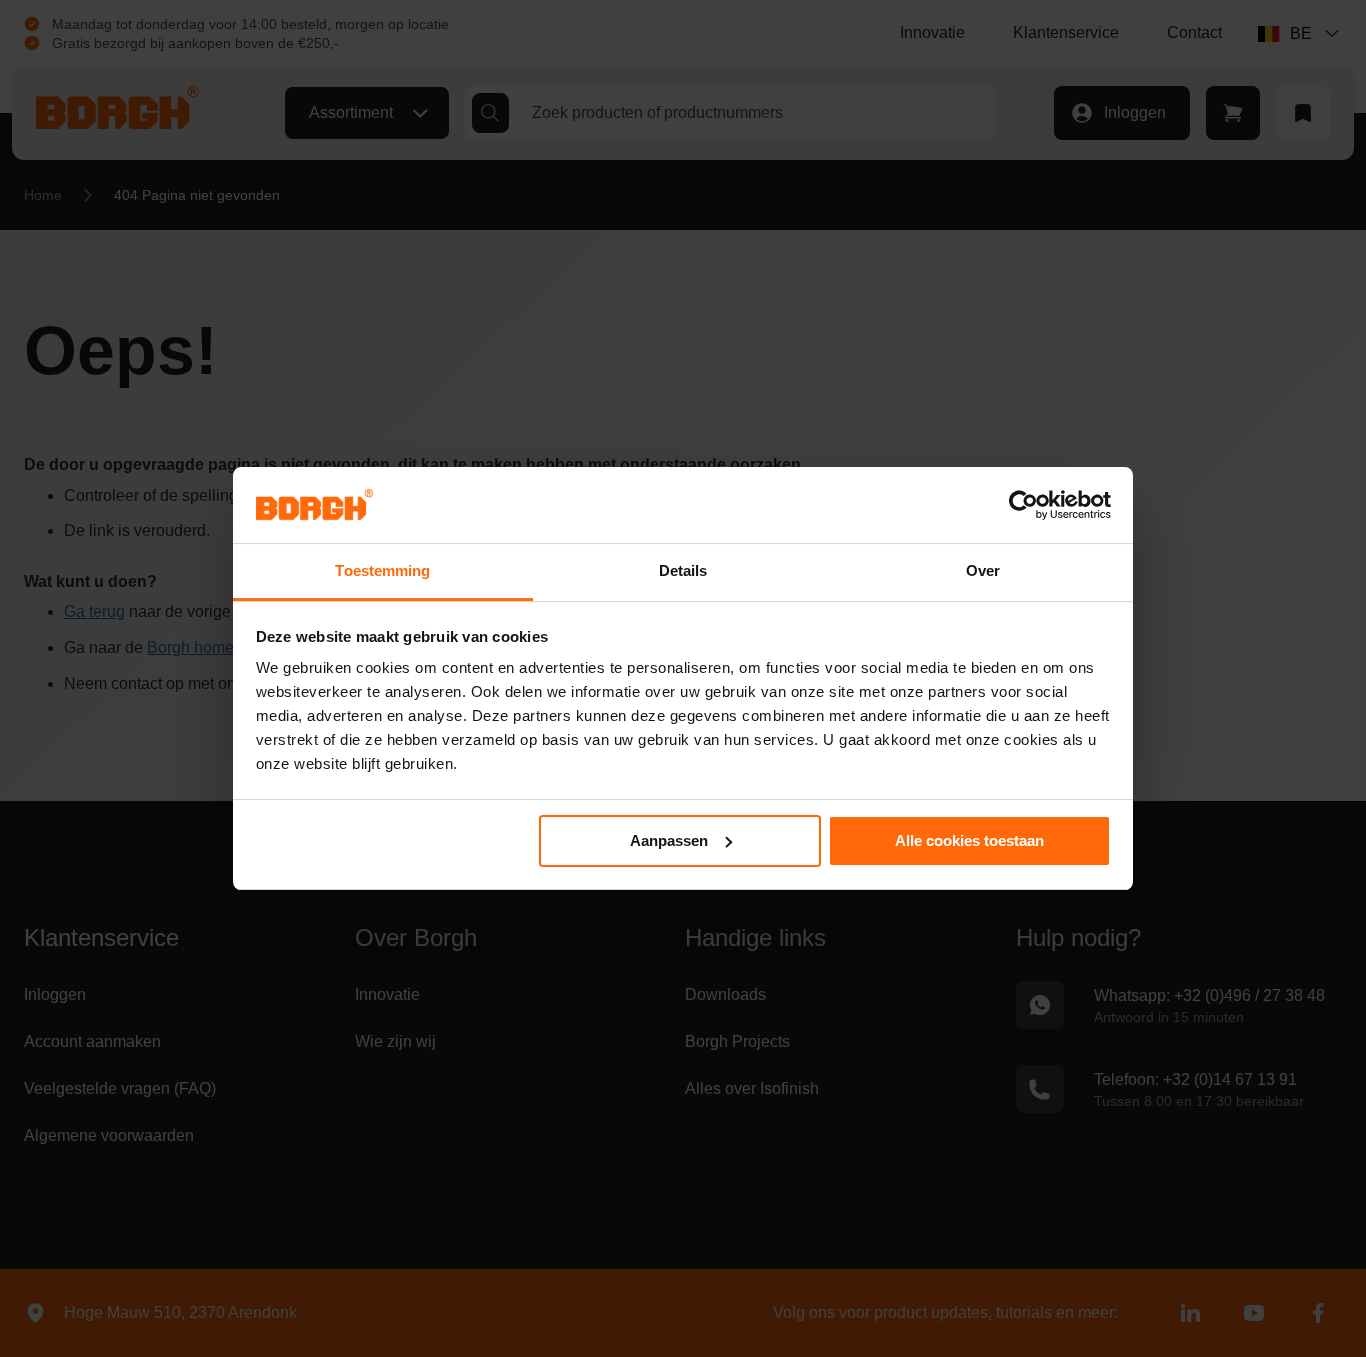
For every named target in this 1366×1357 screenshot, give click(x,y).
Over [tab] (983, 570)
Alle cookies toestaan (969, 840)
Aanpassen (669, 840)
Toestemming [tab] (382, 570)
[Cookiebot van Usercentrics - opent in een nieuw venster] (1023, 505)
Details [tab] (683, 570)
